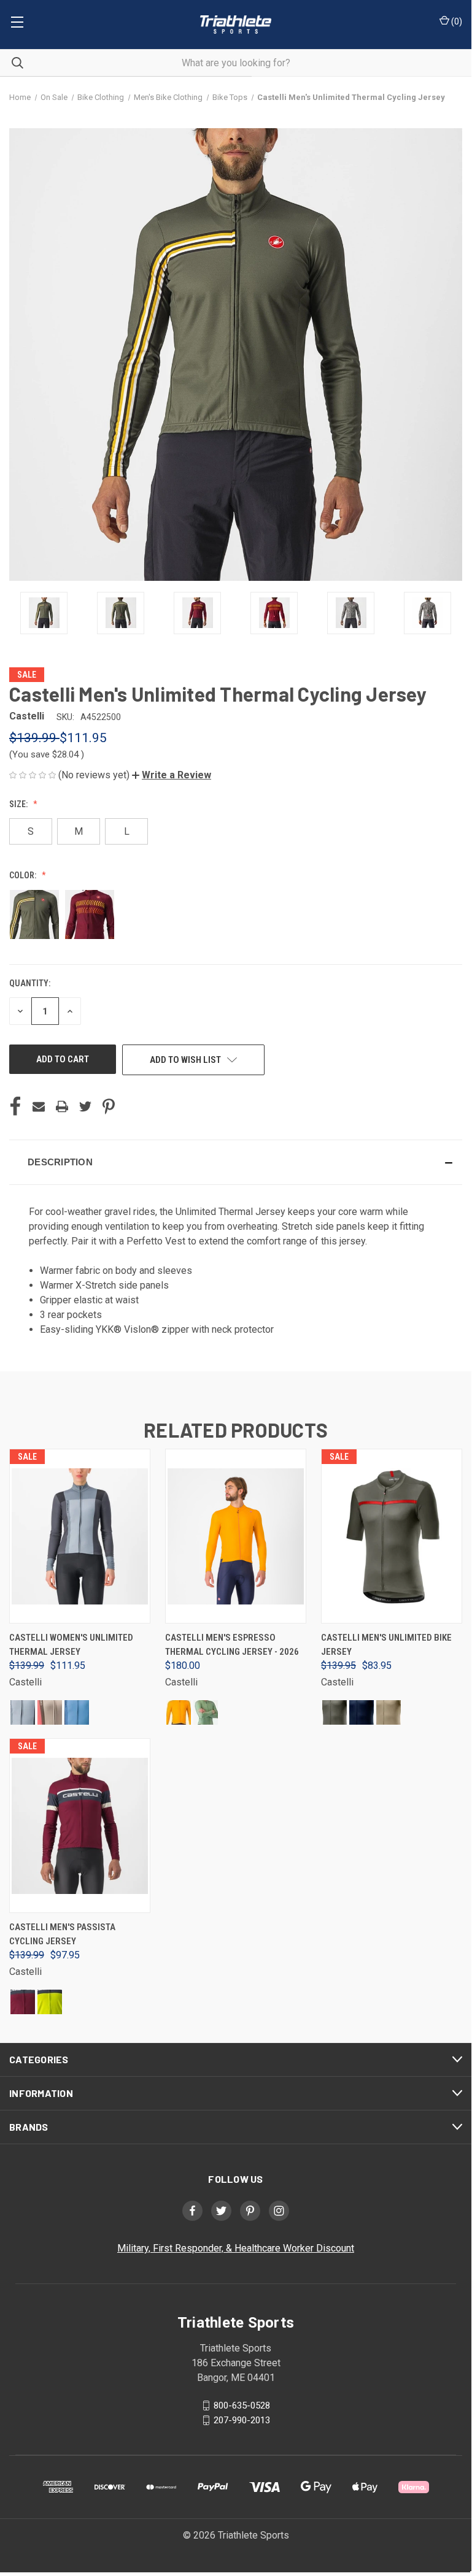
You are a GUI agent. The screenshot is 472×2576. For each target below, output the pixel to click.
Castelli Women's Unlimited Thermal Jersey (71, 1645)
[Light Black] (23, 1712)
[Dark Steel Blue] (362, 1712)
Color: (24, 875)
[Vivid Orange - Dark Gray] (179, 1712)
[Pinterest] (109, 1106)
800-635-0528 (242, 2405)
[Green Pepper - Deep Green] (206, 1712)
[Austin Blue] (77, 1712)
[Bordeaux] (23, 2002)
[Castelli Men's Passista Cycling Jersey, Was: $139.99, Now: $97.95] (80, 1826)
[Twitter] (85, 1106)
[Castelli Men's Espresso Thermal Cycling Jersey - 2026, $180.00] (236, 1536)
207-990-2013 (242, 2420)
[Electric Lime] (50, 2002)
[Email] (39, 1106)
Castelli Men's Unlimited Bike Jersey (386, 1645)
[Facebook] (15, 1106)
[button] (172, 775)
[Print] (62, 1106)
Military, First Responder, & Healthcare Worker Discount (236, 2248)
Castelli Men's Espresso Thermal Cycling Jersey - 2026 (232, 1645)
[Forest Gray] (335, 1712)
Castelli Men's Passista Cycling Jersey (62, 1934)
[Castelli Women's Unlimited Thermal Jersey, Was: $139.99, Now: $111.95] (80, 1536)
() (456, 21)
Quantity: (30, 983)
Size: (19, 804)
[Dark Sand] (389, 1712)
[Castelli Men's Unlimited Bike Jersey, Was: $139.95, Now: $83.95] (392, 1536)
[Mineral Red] (50, 1712)
